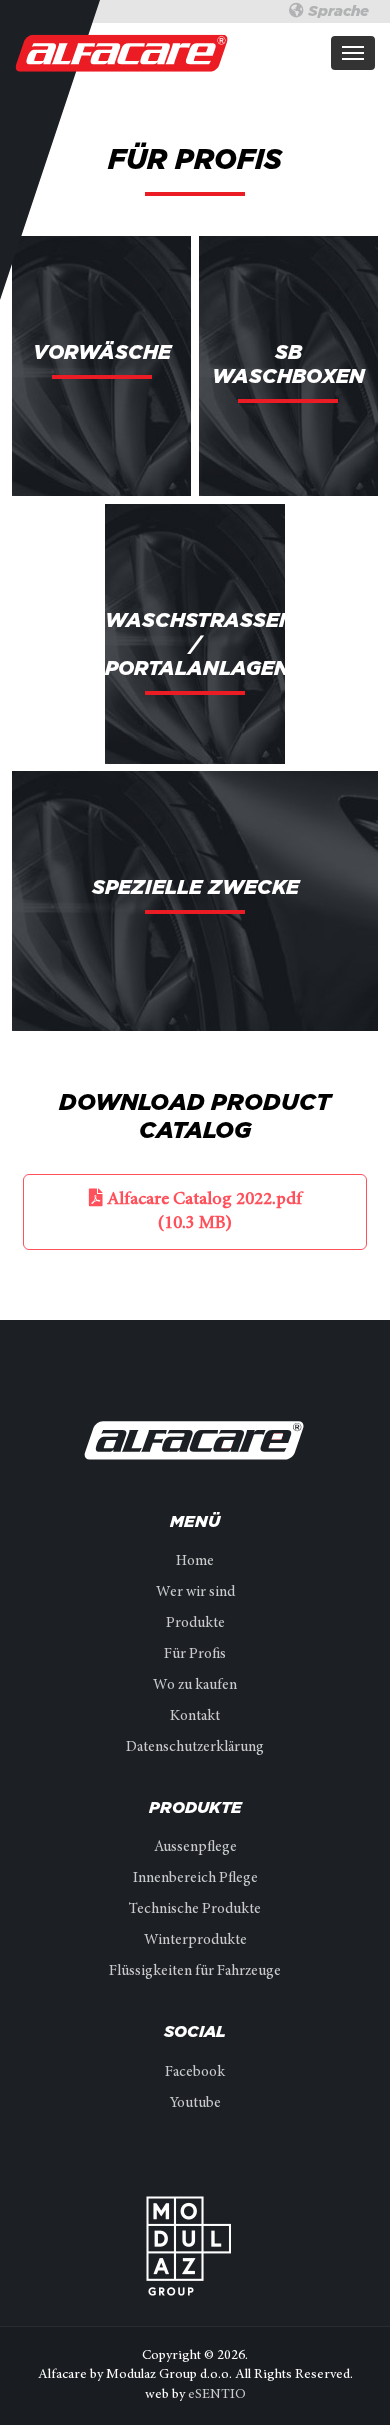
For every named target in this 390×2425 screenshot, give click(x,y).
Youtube (195, 2103)
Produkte (195, 1623)
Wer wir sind (195, 1592)
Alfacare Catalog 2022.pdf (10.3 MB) (202, 1211)
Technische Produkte (195, 1909)
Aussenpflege (195, 1847)
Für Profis (195, 1654)
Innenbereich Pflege (195, 1878)
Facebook (195, 2072)
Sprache (336, 11)
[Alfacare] (122, 52)
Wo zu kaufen (195, 1685)
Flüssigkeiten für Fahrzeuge (195, 1971)
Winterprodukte (195, 1940)
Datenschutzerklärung (195, 1747)
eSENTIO (217, 2395)
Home (195, 1561)
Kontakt (195, 1716)
